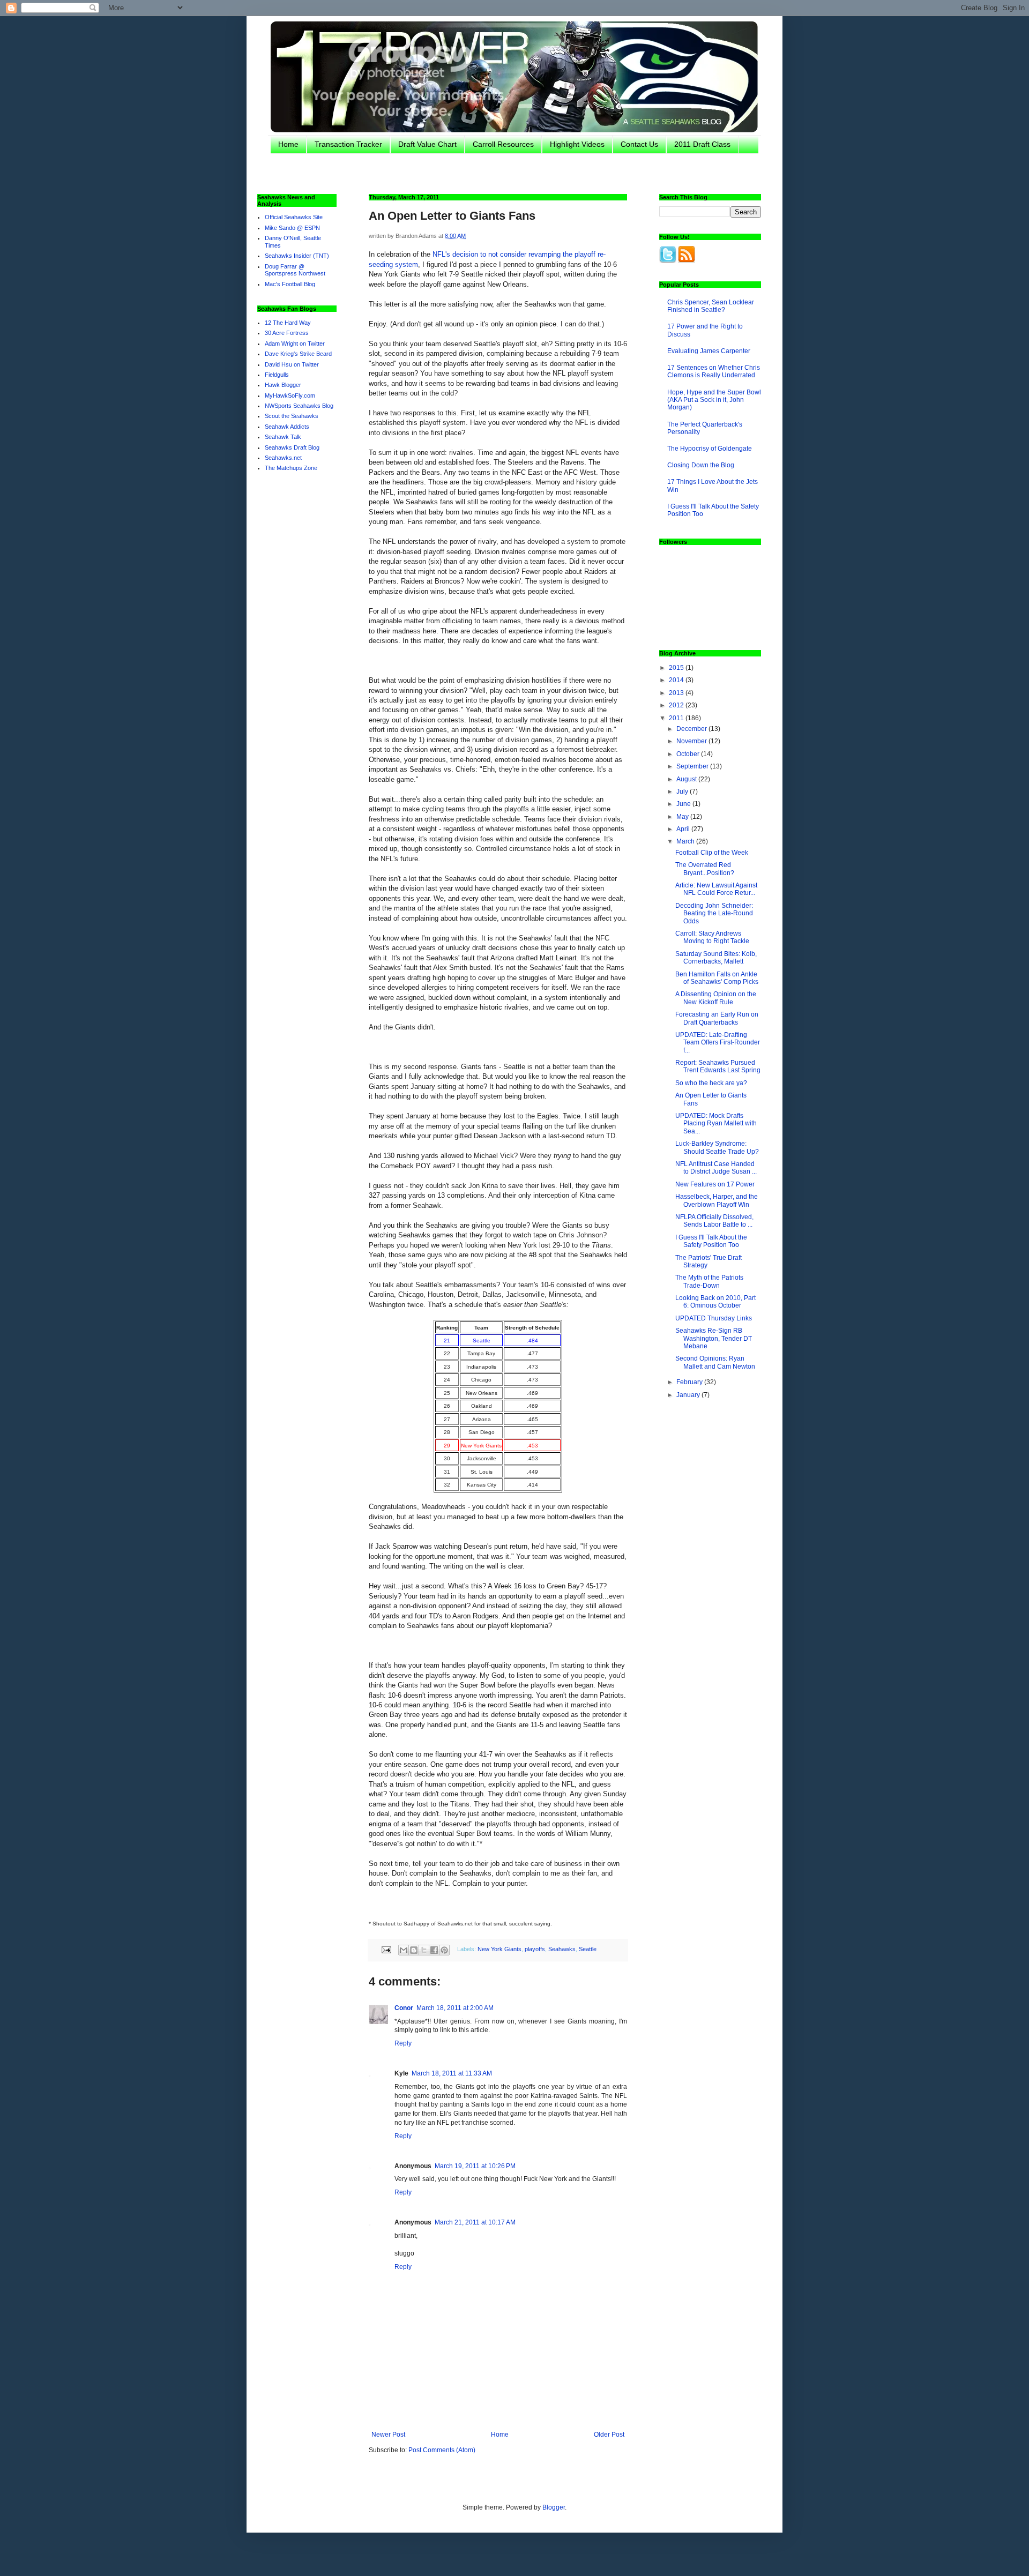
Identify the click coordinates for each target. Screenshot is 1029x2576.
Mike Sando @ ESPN (292, 228)
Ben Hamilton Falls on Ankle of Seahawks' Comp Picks (717, 978)
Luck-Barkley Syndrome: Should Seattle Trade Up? (717, 1147)
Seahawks (562, 1949)
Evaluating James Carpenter (709, 351)
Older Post (609, 2435)
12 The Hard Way (288, 323)
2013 (677, 693)
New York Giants (499, 1949)
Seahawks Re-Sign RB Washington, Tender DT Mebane (714, 1338)
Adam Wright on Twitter (295, 344)
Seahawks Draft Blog (292, 447)
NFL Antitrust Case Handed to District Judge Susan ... (716, 1168)
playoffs (535, 1949)
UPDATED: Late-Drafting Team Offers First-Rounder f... (718, 1043)
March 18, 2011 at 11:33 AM (452, 2073)
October (689, 754)
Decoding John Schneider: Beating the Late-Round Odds (714, 913)
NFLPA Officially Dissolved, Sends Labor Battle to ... (714, 1221)
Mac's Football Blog (290, 284)
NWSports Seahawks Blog (299, 406)
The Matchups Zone (291, 468)
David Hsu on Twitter (292, 364)
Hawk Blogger (283, 385)
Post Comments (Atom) (442, 2450)
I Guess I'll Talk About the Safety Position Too (711, 1241)
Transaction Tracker (348, 144)
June (684, 804)
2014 (677, 680)
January (689, 1395)
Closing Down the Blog (701, 465)
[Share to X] (424, 1950)
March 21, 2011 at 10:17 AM (475, 2222)
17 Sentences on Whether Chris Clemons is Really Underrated (714, 371)
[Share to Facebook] (434, 1950)
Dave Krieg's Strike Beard (298, 354)
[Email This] (404, 1950)
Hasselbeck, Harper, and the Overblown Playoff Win (717, 1200)
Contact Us (639, 144)
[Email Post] (386, 1949)
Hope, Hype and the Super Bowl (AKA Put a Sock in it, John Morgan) (714, 400)
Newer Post (388, 2435)
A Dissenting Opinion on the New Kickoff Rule (716, 998)
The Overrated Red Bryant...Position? (705, 869)
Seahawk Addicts (287, 427)
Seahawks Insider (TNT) (297, 256)
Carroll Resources (503, 144)
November (692, 741)
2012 (677, 705)
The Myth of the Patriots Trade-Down (709, 1281)
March (686, 841)
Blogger (554, 2507)
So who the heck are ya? (711, 1083)
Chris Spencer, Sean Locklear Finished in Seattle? (711, 306)
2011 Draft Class (702, 144)
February (690, 1382)
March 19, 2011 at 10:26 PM (475, 2166)
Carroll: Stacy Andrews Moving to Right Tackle (712, 937)
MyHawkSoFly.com (290, 395)
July (683, 792)
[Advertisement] (520, 173)
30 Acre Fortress (287, 333)
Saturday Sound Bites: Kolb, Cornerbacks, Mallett (716, 958)
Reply (403, 2043)
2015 (677, 668)
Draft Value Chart (427, 144)
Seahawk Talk (283, 437)
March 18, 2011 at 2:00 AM (455, 2008)
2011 (677, 718)
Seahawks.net (283, 458)
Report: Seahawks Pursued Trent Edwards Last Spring (718, 1066)
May (683, 817)
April (684, 829)
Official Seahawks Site (294, 217)
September (693, 766)
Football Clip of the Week (712, 853)
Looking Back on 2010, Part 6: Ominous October (715, 1302)
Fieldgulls (277, 375)
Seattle (588, 1949)
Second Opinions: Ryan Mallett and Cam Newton (715, 1362)
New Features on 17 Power (715, 1184)
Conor (404, 2008)
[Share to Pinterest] (444, 1950)
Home (288, 144)
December (692, 729)
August (687, 779)
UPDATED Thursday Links (714, 1318)
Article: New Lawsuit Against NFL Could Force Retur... (716, 889)
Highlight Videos (577, 144)
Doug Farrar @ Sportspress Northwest (295, 270)
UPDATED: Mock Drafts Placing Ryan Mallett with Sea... (716, 1123)
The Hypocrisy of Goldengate (710, 449)
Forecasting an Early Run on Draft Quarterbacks (717, 1018)
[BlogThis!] (414, 1950)
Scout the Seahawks (292, 416)
